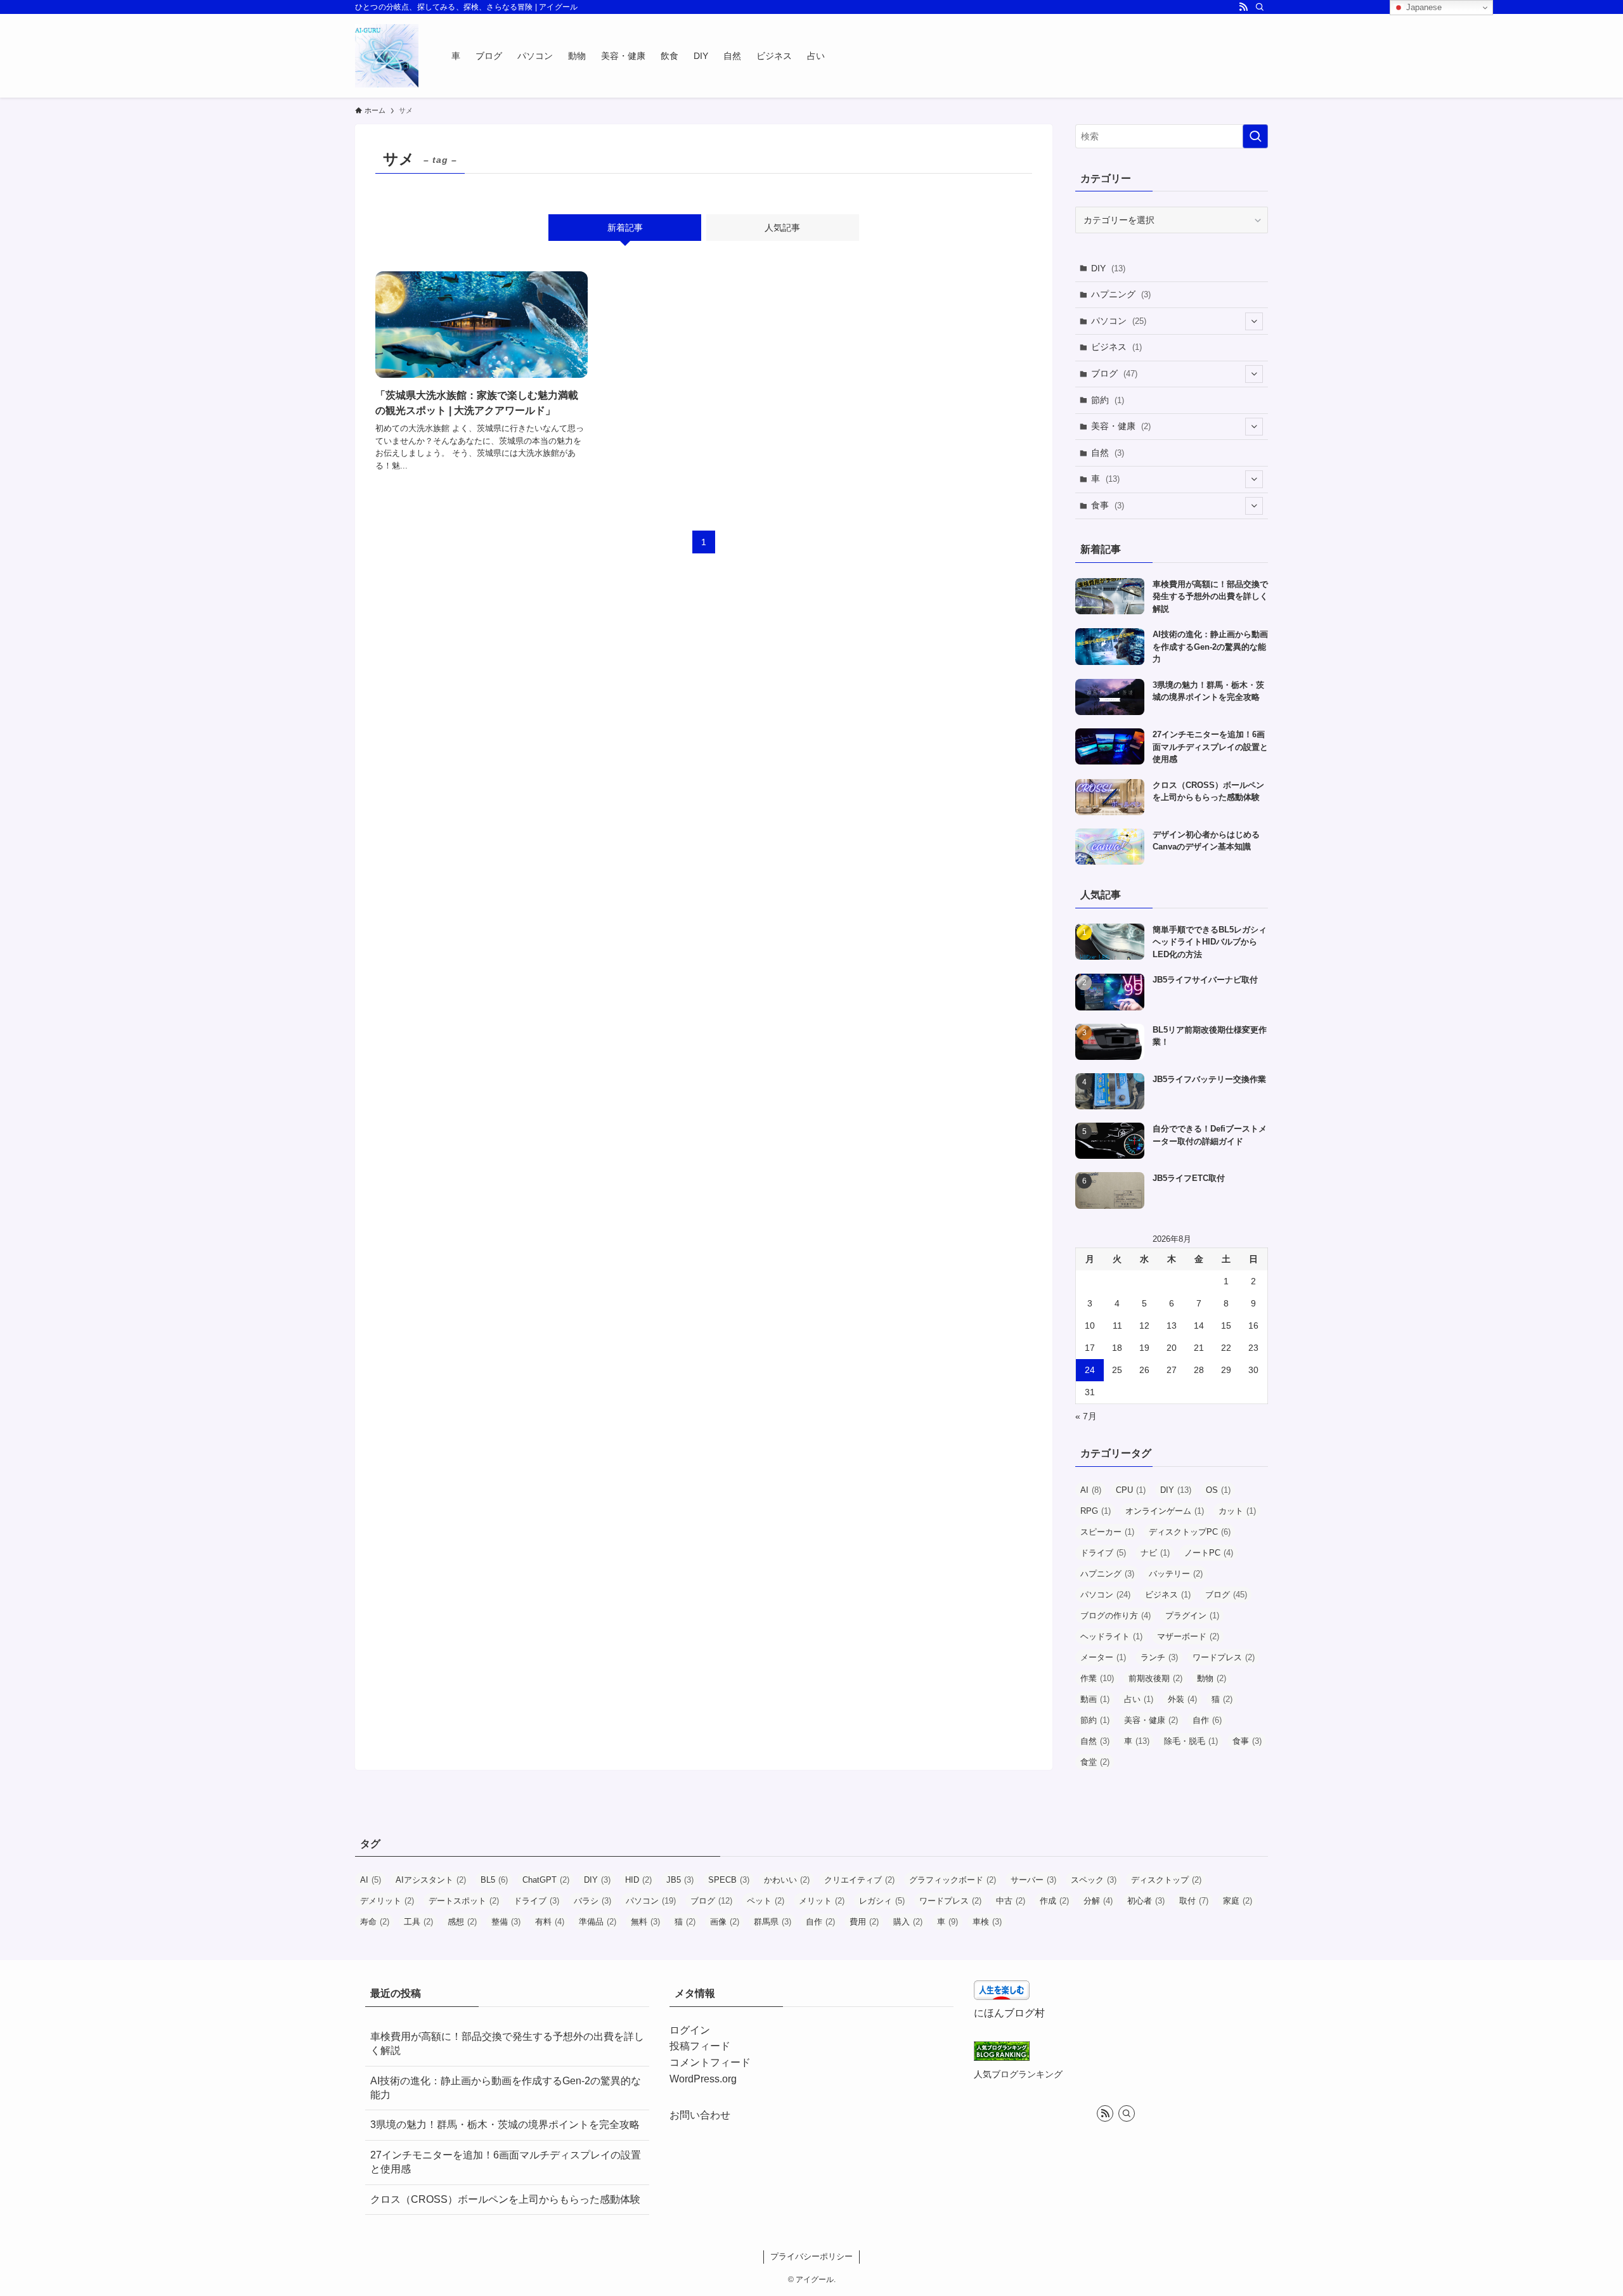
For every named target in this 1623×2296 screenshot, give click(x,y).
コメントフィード (710, 2062)
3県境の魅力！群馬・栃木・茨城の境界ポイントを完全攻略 (505, 2125)
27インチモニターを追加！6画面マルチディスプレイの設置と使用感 (506, 2162)
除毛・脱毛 (1191, 1741)
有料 (550, 1922)
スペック (1094, 1880)
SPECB (729, 1880)
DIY (1108, 268)
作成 (1054, 1901)
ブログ (1114, 373)
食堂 (1095, 1762)
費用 (864, 1922)
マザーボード (1188, 1636)
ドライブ (1103, 1553)
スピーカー (1107, 1532)
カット (1237, 1511)
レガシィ (882, 1901)
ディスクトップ (1166, 1880)
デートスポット (464, 1901)
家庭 (1238, 1901)
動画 (1095, 1699)
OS (1218, 1490)
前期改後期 (1155, 1678)
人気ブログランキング (1018, 2074)
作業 (1097, 1678)
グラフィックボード (953, 1880)
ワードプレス (1224, 1657)
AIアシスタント (431, 1880)
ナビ (1155, 1553)
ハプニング (1121, 294)
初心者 (1146, 1901)
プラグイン (1192, 1616)
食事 (1108, 505)
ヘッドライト (1111, 1636)
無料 (645, 1922)
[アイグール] (387, 56)
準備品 (598, 1922)
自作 (1207, 1720)
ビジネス (1116, 347)
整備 (506, 1922)
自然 (1108, 453)
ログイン (690, 2030)
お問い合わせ (700, 2115)
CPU (1131, 1490)
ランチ (1159, 1657)
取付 (1194, 1901)
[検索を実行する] (1255, 136)
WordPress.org (703, 2079)
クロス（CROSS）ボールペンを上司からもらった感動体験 (505, 2199)
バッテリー (1176, 1574)
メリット (822, 1901)
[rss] (1243, 7)
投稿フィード (700, 2046)
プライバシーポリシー (811, 2256)
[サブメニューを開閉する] (1254, 321)
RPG (1096, 1511)
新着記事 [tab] (625, 228)
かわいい (787, 1880)
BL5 (494, 1880)
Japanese (1423, 7)
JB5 (680, 1880)
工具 (418, 1922)
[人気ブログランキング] (1002, 2057)
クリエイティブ (859, 1880)
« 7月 (1086, 1416)
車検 (987, 1922)
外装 (1182, 1699)
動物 (1212, 1678)
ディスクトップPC (1190, 1532)
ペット (766, 1901)
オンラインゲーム (1165, 1511)
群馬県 (773, 1922)
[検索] (1260, 7)
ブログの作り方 (1115, 1616)
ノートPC (1209, 1553)
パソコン (1119, 321)
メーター (1103, 1657)
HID (638, 1880)
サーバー (1033, 1880)
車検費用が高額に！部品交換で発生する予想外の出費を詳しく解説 (507, 2043)
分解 (1098, 1901)
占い (1139, 1699)
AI (1091, 1490)
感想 (462, 1922)
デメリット (387, 1901)
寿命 (375, 1922)
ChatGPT (546, 1880)
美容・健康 (1121, 426)
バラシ (592, 1901)
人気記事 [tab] (782, 228)
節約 (1108, 400)
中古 (1011, 1901)
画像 (725, 1922)
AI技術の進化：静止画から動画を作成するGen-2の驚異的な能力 (506, 2088)
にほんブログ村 (1009, 2013)
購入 (908, 1922)
